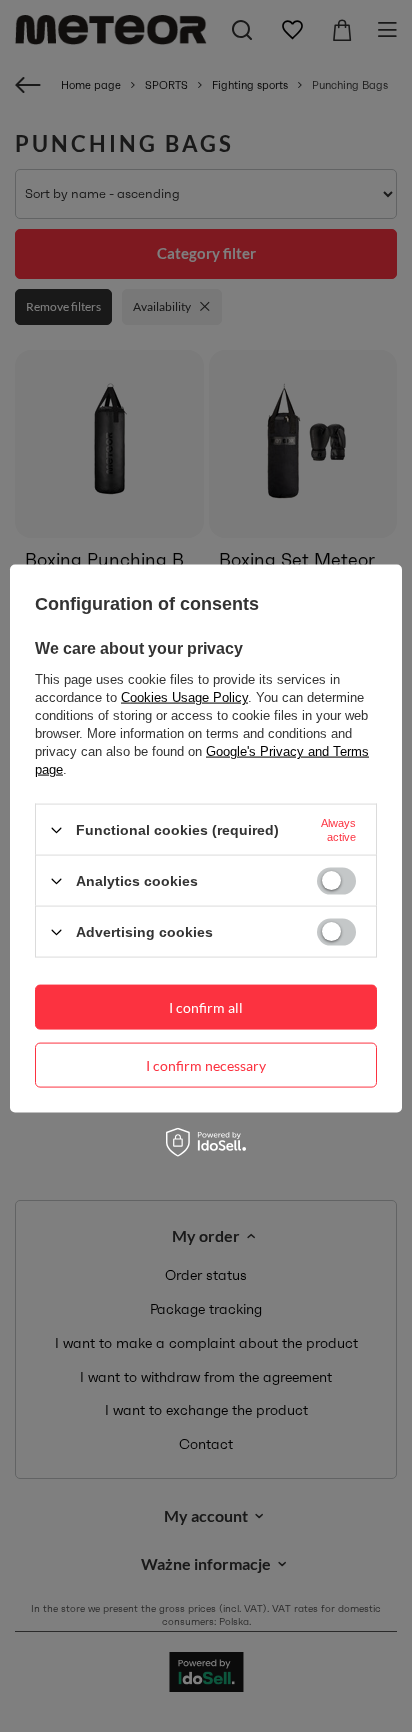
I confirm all (206, 1006)
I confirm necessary (206, 1064)
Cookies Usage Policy (184, 697)
